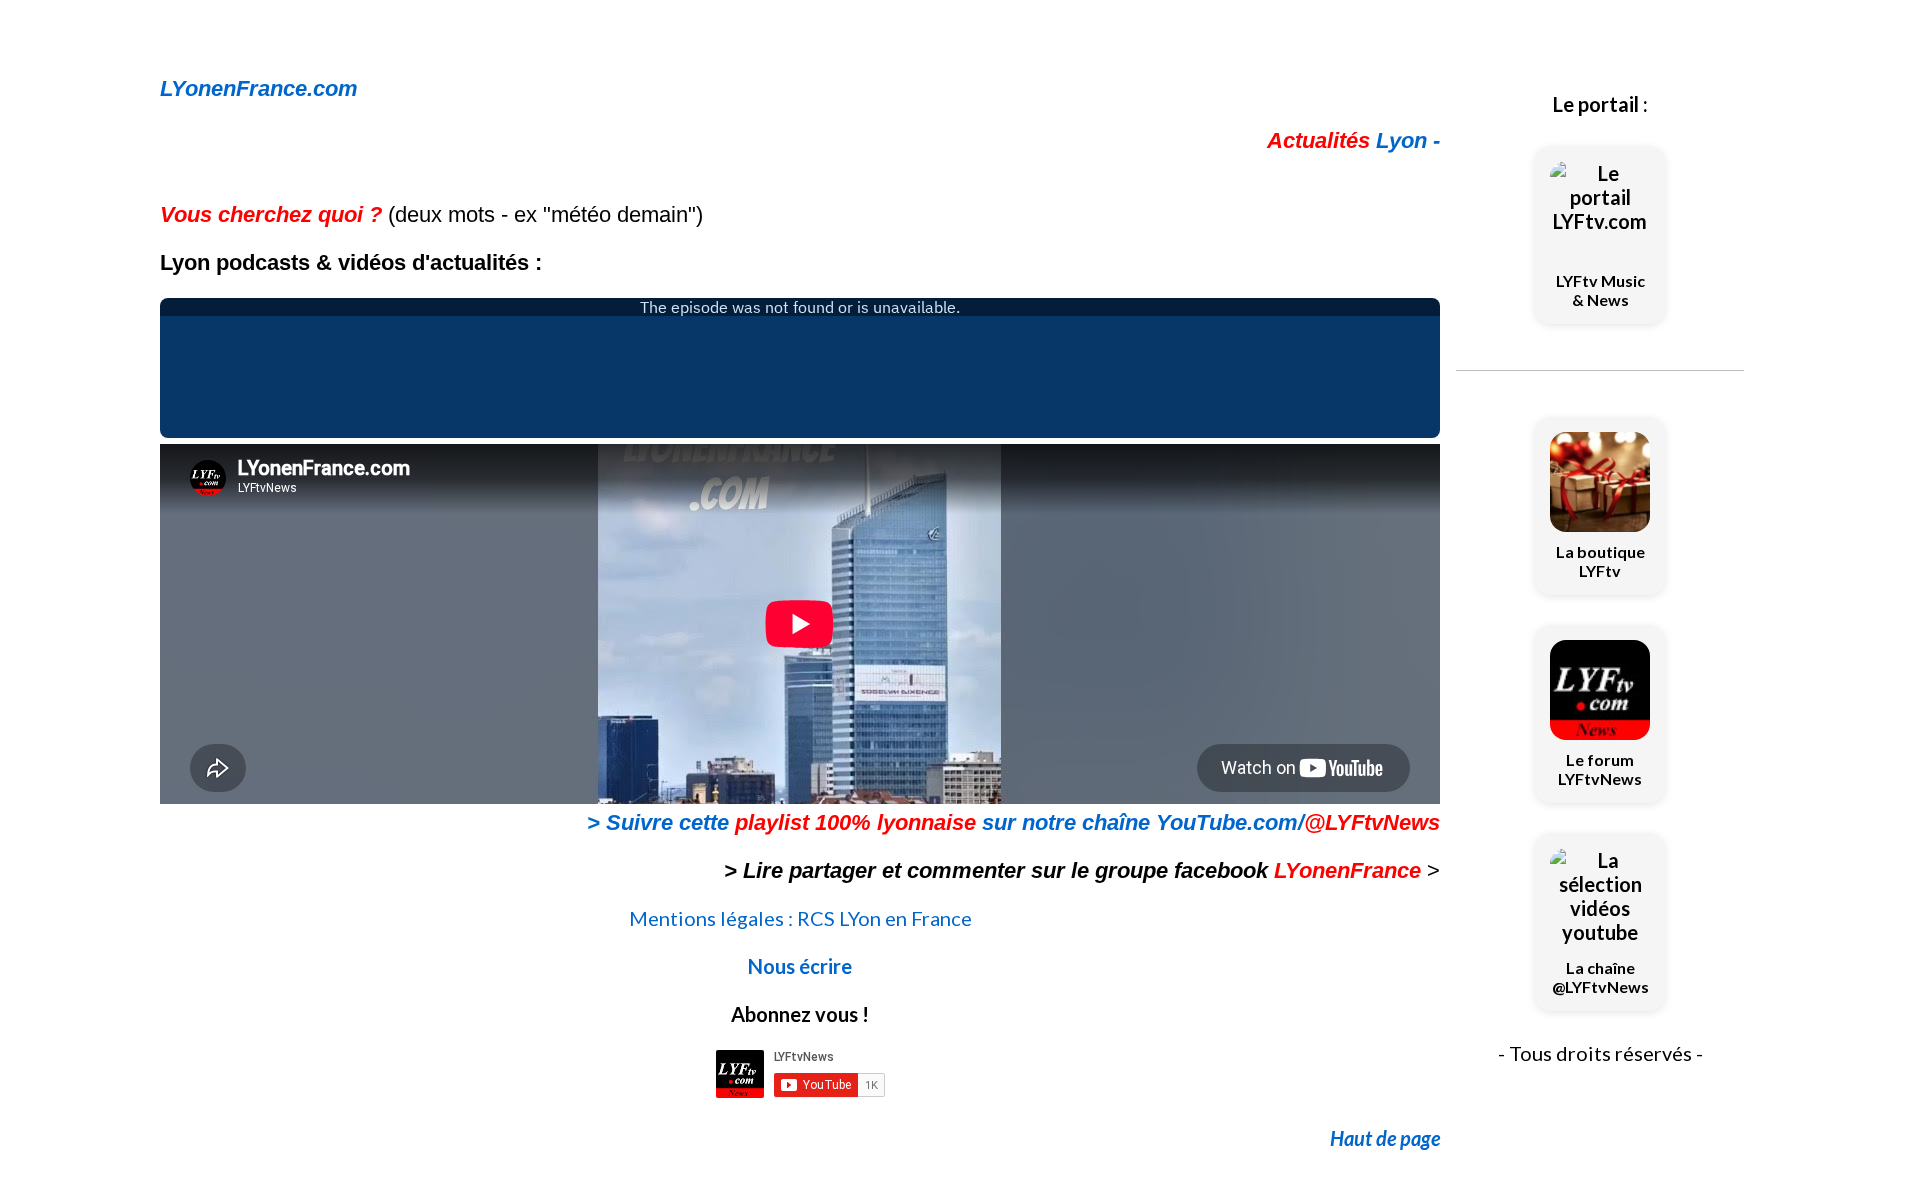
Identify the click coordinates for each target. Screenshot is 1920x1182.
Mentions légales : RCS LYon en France (800, 918)
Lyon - (1353, 140)
